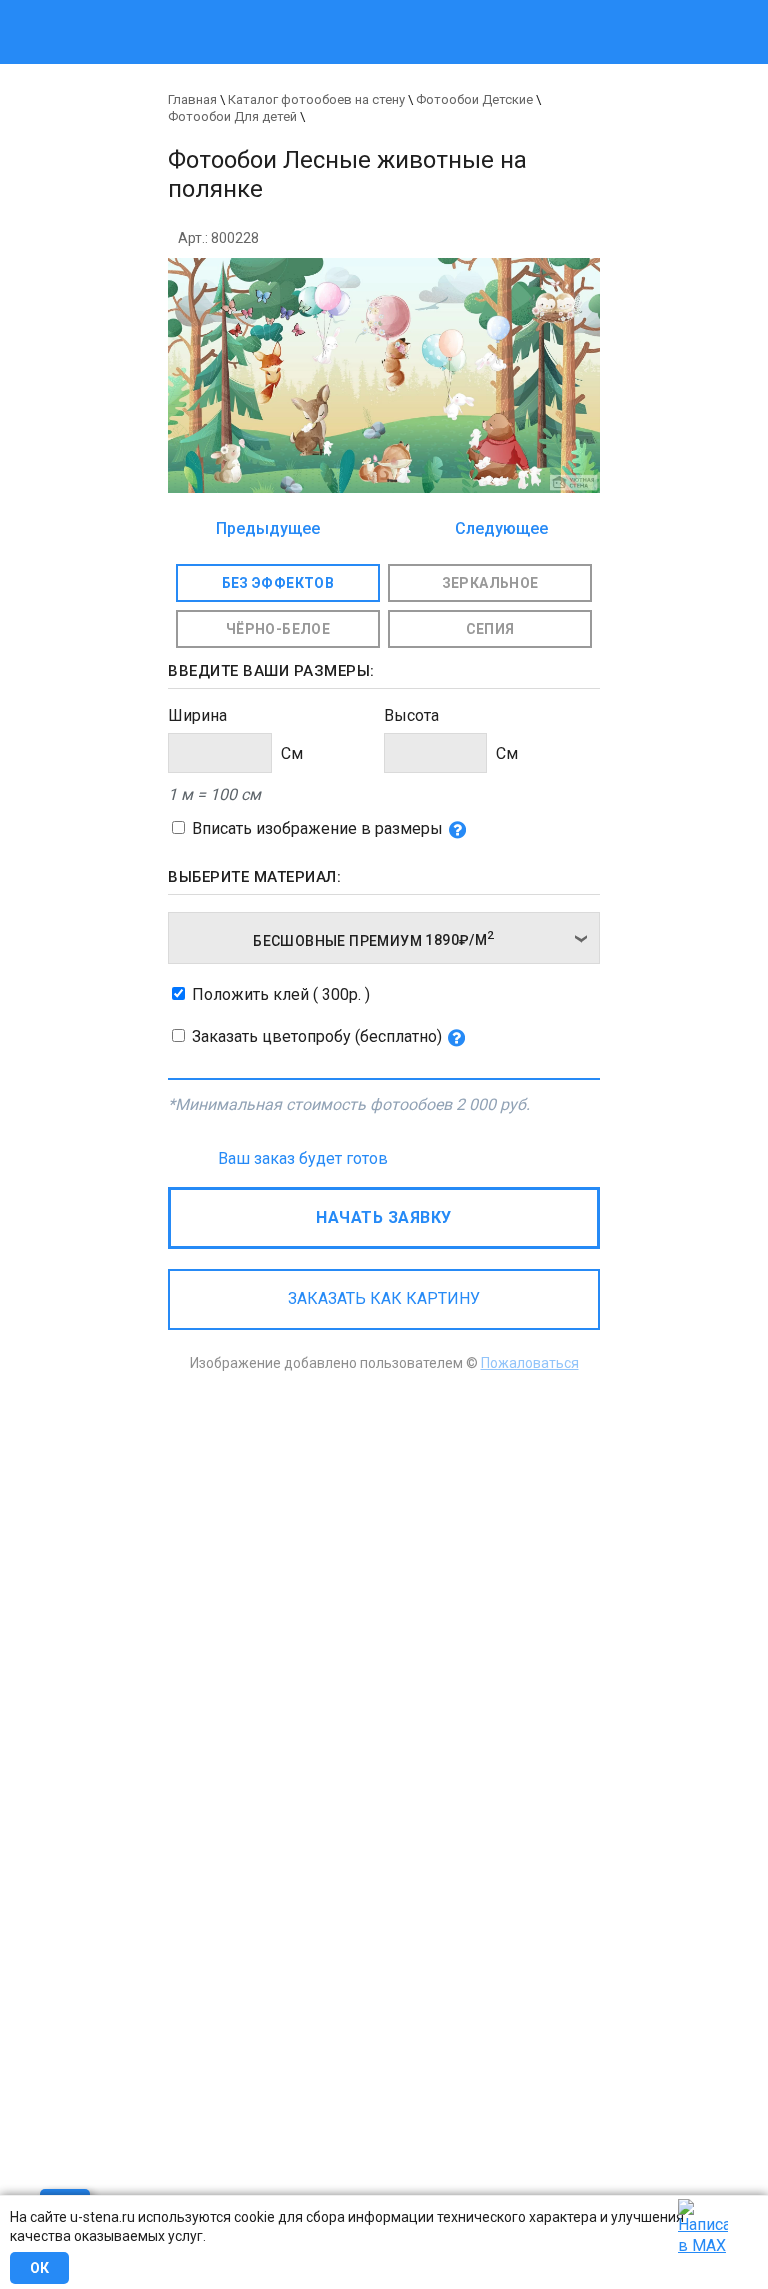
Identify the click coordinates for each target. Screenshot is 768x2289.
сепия (490, 629)
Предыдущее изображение (268, 530)
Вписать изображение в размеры (317, 828)
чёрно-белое (278, 629)
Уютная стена (301, 9)
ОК (39, 2268)
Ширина (197, 715)
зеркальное (490, 583)
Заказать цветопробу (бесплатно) (317, 1036)
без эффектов (278, 583)
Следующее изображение (496, 530)
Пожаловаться (530, 1363)
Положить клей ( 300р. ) (281, 994)
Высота (411, 715)
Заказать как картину (384, 1298)
